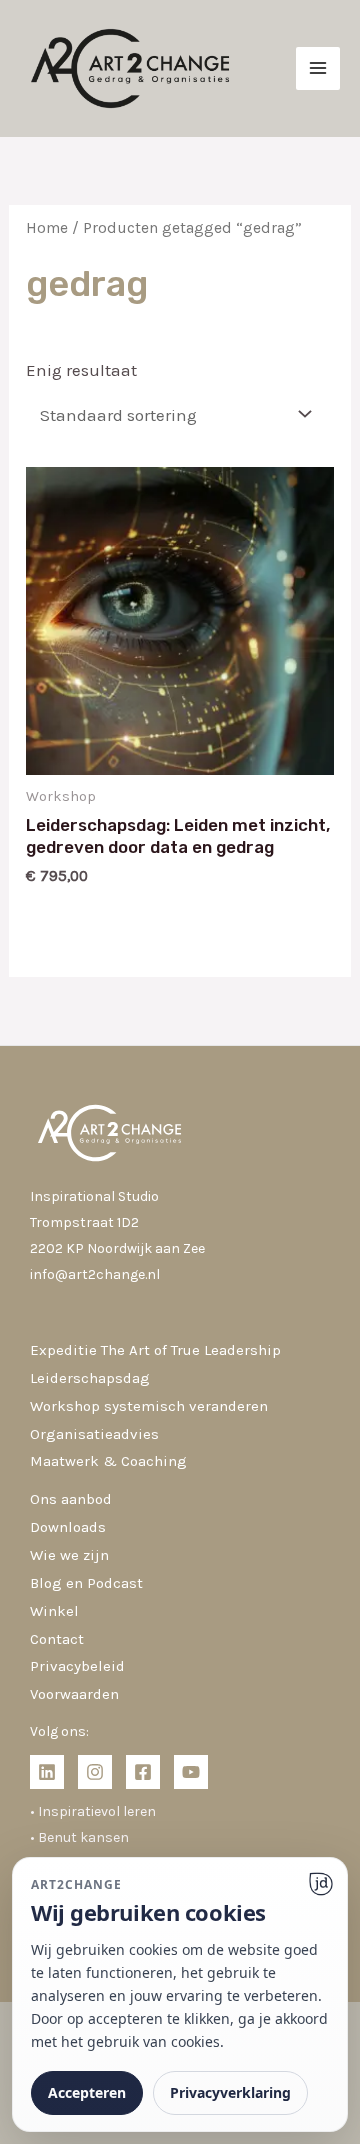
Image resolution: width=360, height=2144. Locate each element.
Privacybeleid (77, 1666)
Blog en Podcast (86, 1583)
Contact (57, 1639)
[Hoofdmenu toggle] (318, 69)
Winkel (54, 1611)
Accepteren (87, 2092)
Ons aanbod (71, 1499)
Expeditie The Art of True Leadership (155, 1350)
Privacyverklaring (230, 2092)
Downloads (68, 1527)
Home (47, 228)
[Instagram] (95, 1772)
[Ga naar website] (321, 1884)
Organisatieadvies (94, 1434)
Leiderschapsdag (90, 1378)
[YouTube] (191, 1772)
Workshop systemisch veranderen (149, 1406)
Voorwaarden (74, 1694)
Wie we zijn (69, 1555)
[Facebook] (143, 1772)
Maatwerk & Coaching (108, 1461)
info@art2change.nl (95, 1274)
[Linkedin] (47, 1772)
